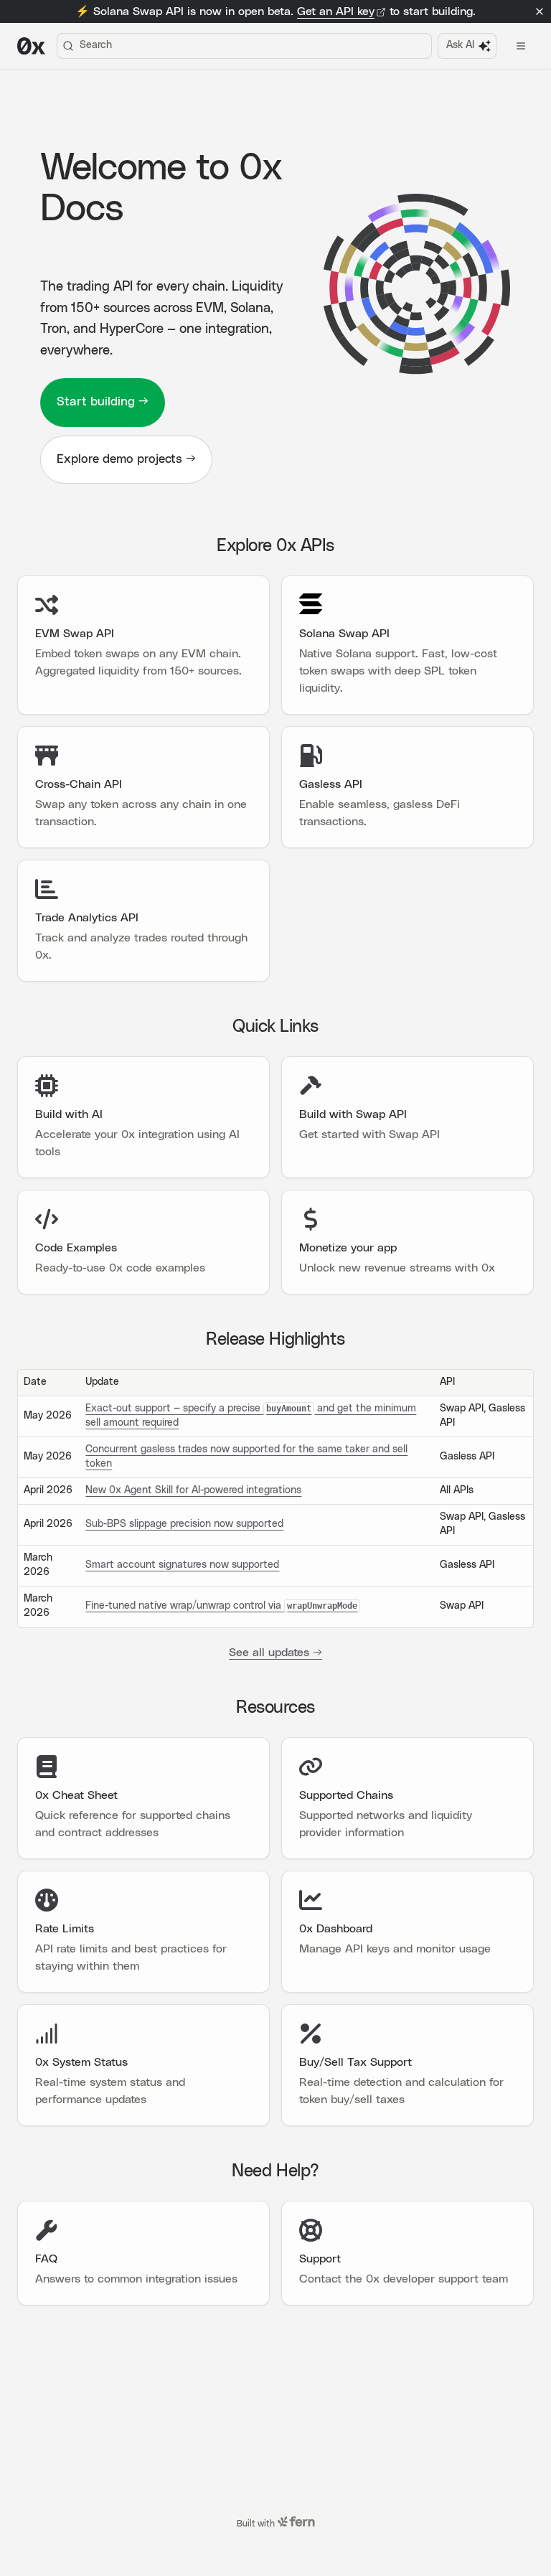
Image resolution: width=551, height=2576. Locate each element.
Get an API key (336, 11)
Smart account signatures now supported (182, 1565)
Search (96, 45)
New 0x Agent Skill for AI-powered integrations (193, 1490)
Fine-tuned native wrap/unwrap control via (221, 1606)
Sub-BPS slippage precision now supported (184, 1524)
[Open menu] (521, 46)
